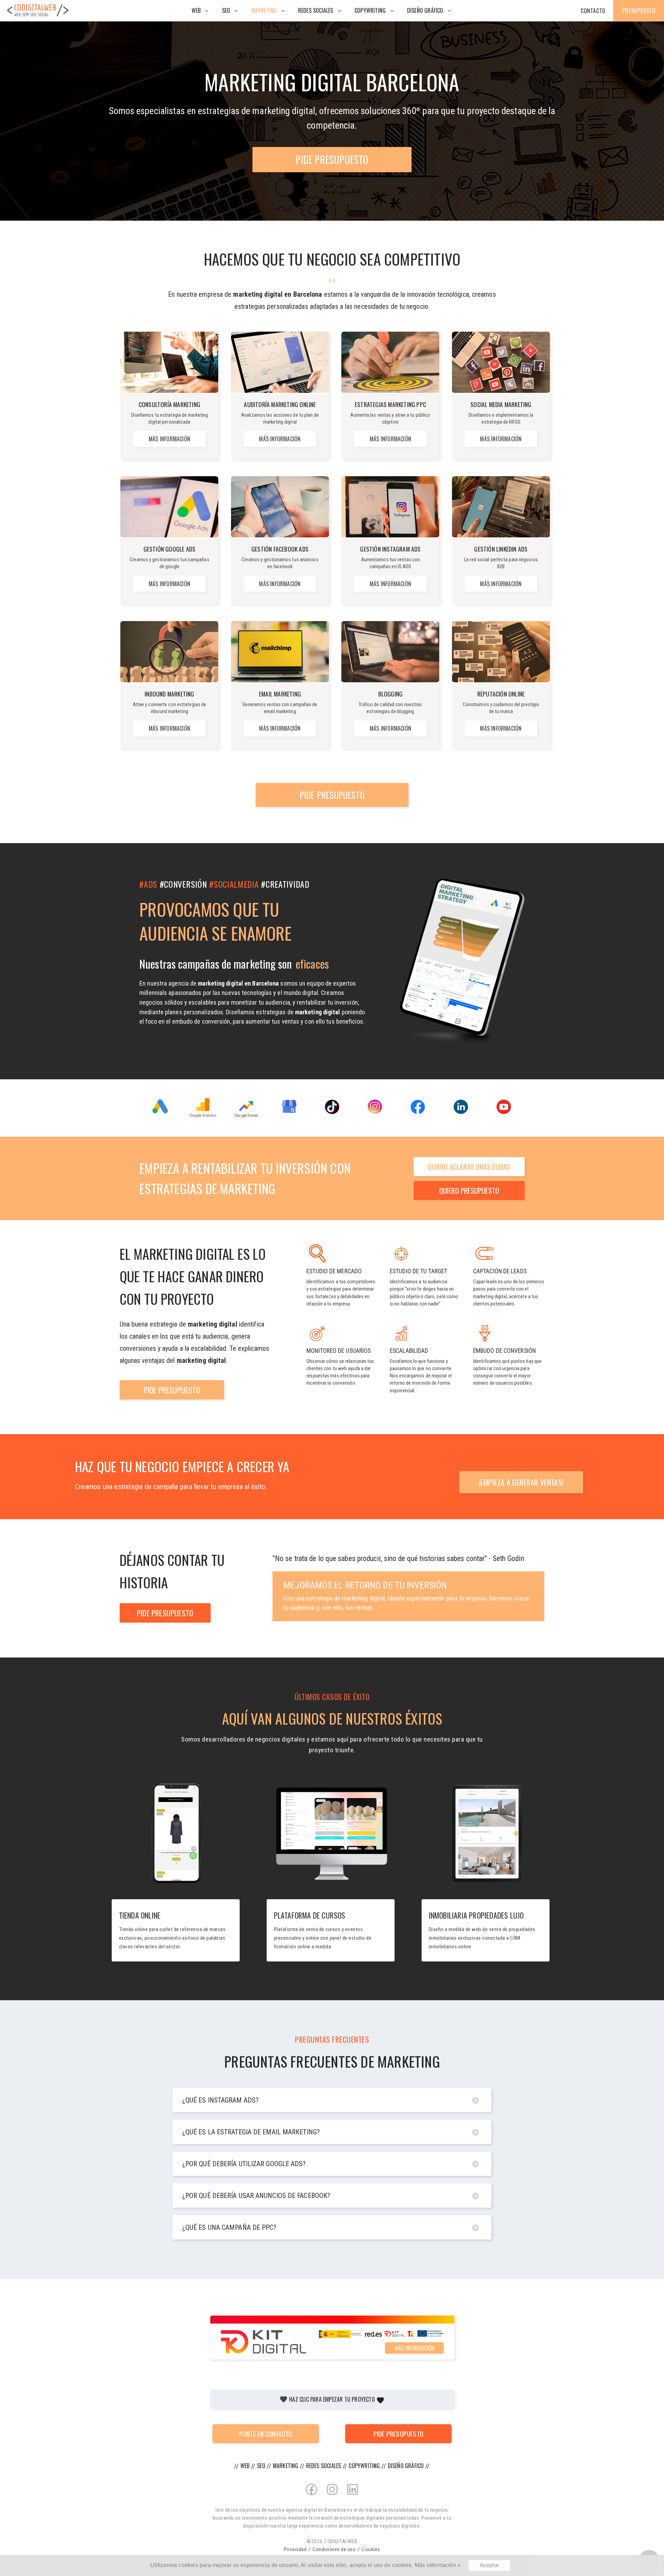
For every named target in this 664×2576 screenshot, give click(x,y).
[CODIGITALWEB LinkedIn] (353, 2503)
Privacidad (295, 2549)
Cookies (371, 2549)
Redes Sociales (316, 10)
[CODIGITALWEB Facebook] (311, 2503)
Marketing (264, 10)
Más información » (438, 2565)
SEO (226, 10)
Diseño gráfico (425, 10)
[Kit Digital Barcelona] (332, 2338)
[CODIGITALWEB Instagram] (332, 2503)
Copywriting (370, 10)
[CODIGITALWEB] (38, 16)
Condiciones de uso (334, 2549)
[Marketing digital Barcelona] (643, 2535)
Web (196, 10)
